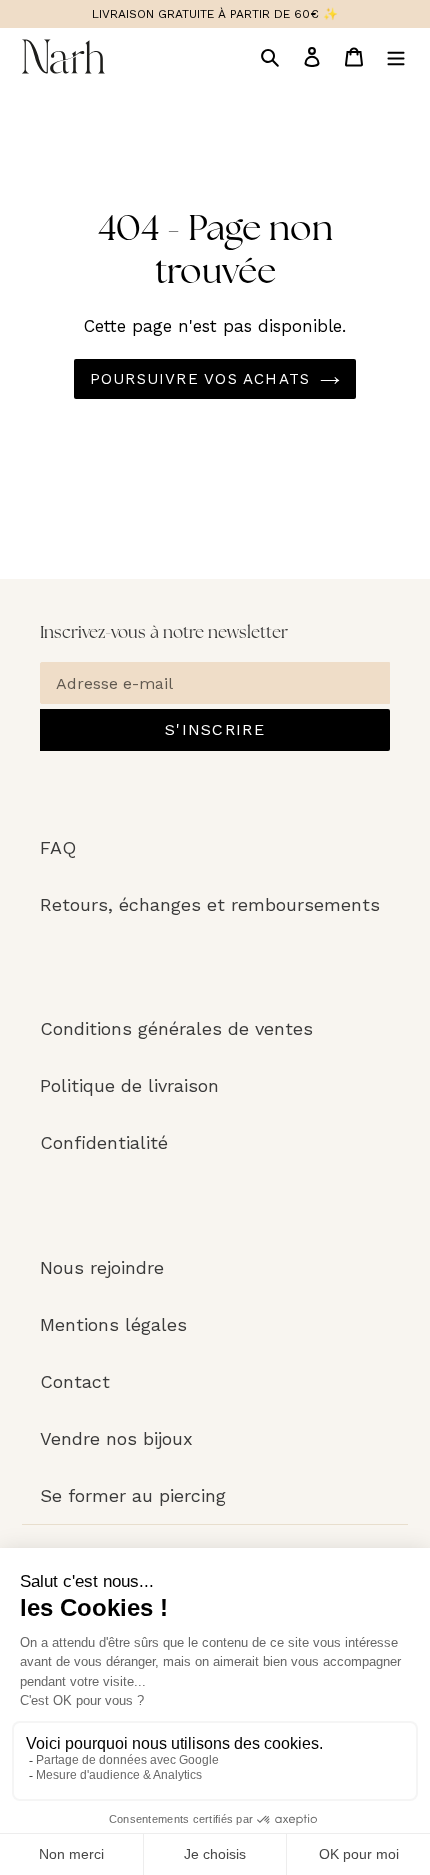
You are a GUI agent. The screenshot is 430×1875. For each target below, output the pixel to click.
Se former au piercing (133, 1495)
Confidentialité (104, 1142)
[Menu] (396, 56)
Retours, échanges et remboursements (210, 904)
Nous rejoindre (102, 1267)
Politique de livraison (129, 1085)
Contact (75, 1381)
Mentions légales (113, 1324)
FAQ (58, 847)
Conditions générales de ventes (176, 1028)
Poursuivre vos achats (200, 379)
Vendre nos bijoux (116, 1438)
